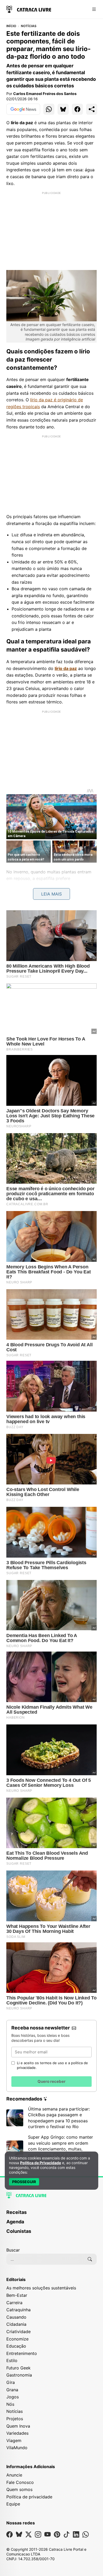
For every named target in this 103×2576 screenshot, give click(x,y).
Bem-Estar (17, 2295)
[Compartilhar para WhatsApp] (49, 109)
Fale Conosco (20, 2482)
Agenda (15, 2222)
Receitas (17, 2212)
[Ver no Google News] (23, 109)
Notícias (29, 26)
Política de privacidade (29, 2497)
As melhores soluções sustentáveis (41, 2288)
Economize (17, 2339)
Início (11, 26)
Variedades (17, 2433)
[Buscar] (90, 2259)
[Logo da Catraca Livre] (29, 9)
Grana (12, 2390)
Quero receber (51, 2081)
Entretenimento (22, 2353)
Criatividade (18, 2332)
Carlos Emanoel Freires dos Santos (45, 94)
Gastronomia (19, 2375)
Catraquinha (18, 2310)
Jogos (13, 2397)
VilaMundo (17, 2448)
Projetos (15, 2419)
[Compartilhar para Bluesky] (63, 109)
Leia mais (51, 894)
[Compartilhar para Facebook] (77, 109)
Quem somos (19, 2489)
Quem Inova (18, 2426)
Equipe (13, 2504)
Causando (16, 2317)
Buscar (13, 2250)
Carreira (14, 2303)
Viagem (14, 2440)
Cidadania (16, 2324)
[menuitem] (51, 2215)
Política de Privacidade (41, 2163)
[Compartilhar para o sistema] (92, 109)
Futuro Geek (18, 2368)
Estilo (12, 2360)
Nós (10, 2404)
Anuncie (14, 2475)
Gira (11, 2382)
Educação (16, 2346)
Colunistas (19, 2231)
